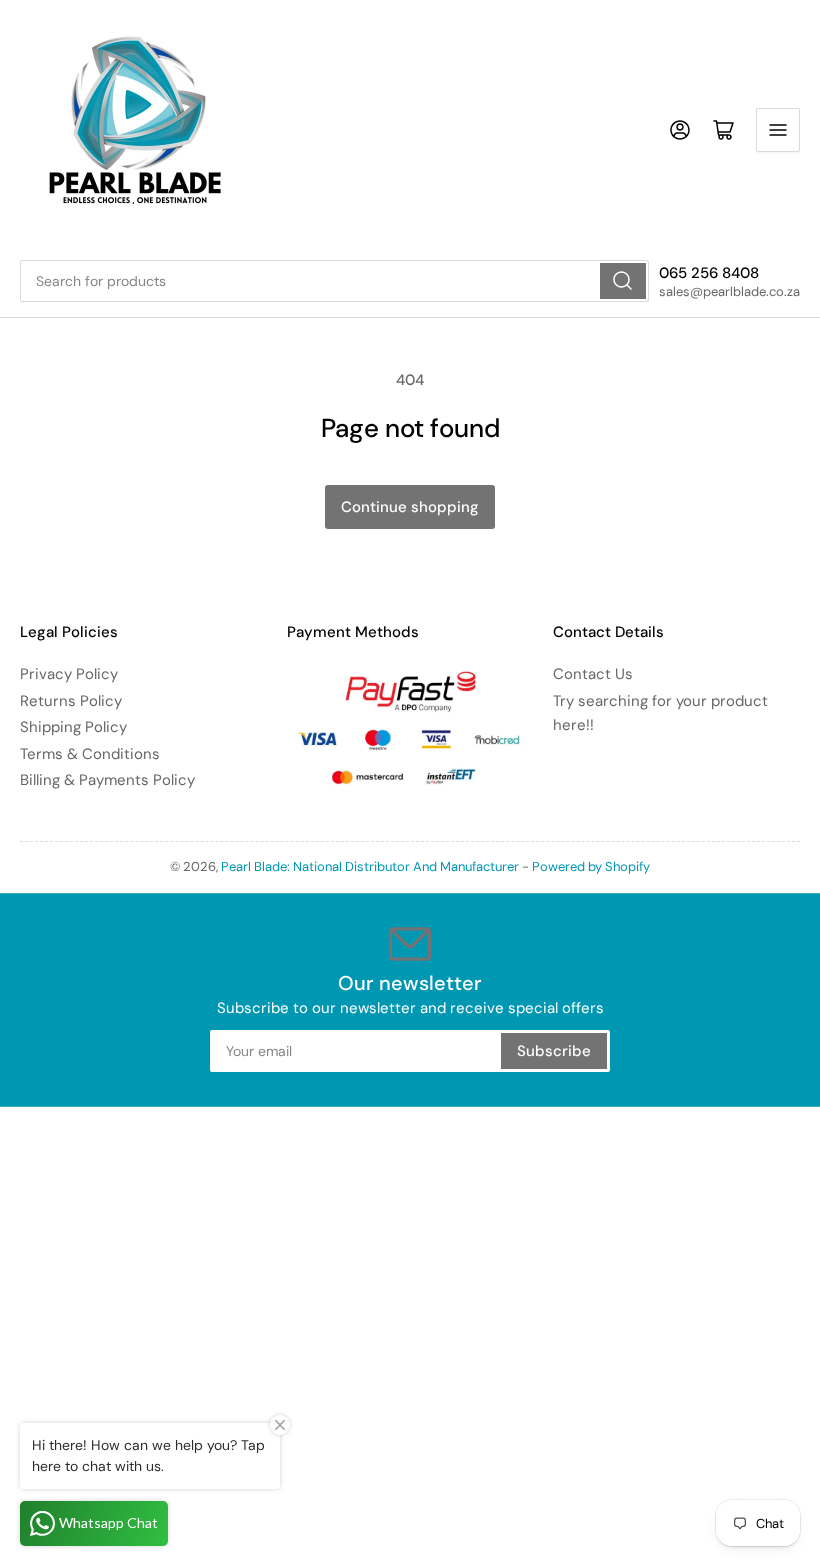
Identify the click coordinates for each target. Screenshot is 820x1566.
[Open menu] (778, 130)
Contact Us (593, 674)
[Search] (623, 281)
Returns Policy (71, 701)
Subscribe (554, 1051)
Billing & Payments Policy (107, 780)
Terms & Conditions (90, 754)
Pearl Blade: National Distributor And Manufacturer (370, 866)
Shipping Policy (73, 727)
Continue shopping (410, 507)
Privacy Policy (69, 674)
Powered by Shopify (591, 866)
